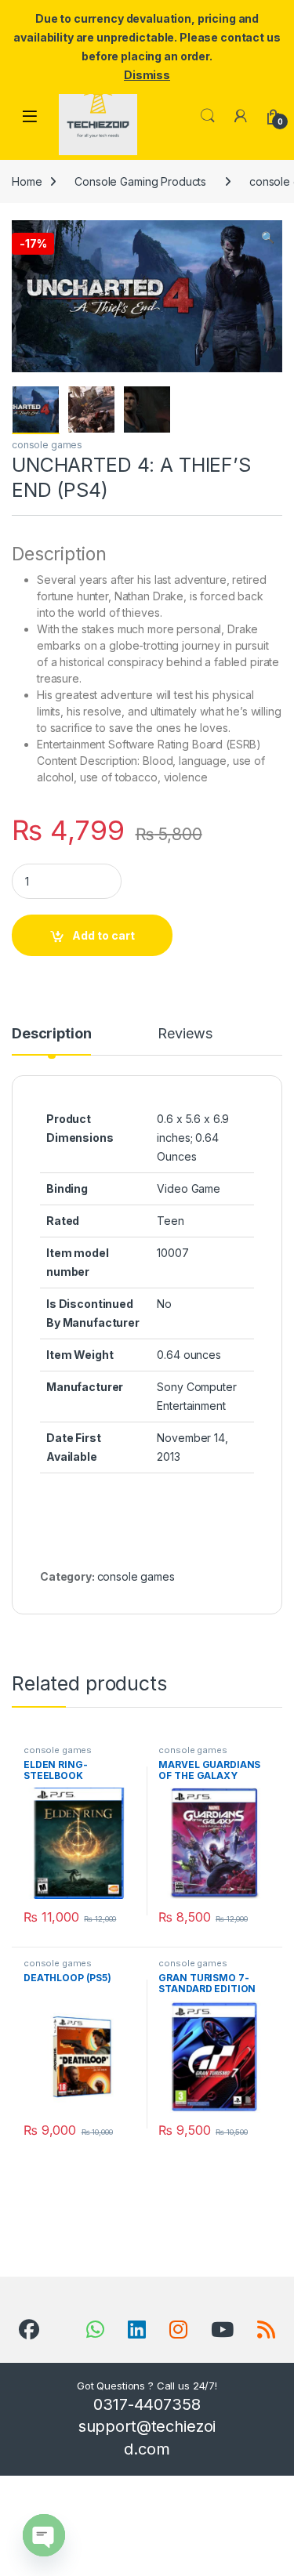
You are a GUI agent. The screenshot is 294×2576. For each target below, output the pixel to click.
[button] (268, 237)
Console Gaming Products (140, 181)
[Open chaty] (44, 2535)
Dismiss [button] (147, 75)
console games (47, 445)
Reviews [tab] (185, 1034)
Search (208, 116)
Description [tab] (51, 1034)
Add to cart (103, 935)
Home (27, 181)
